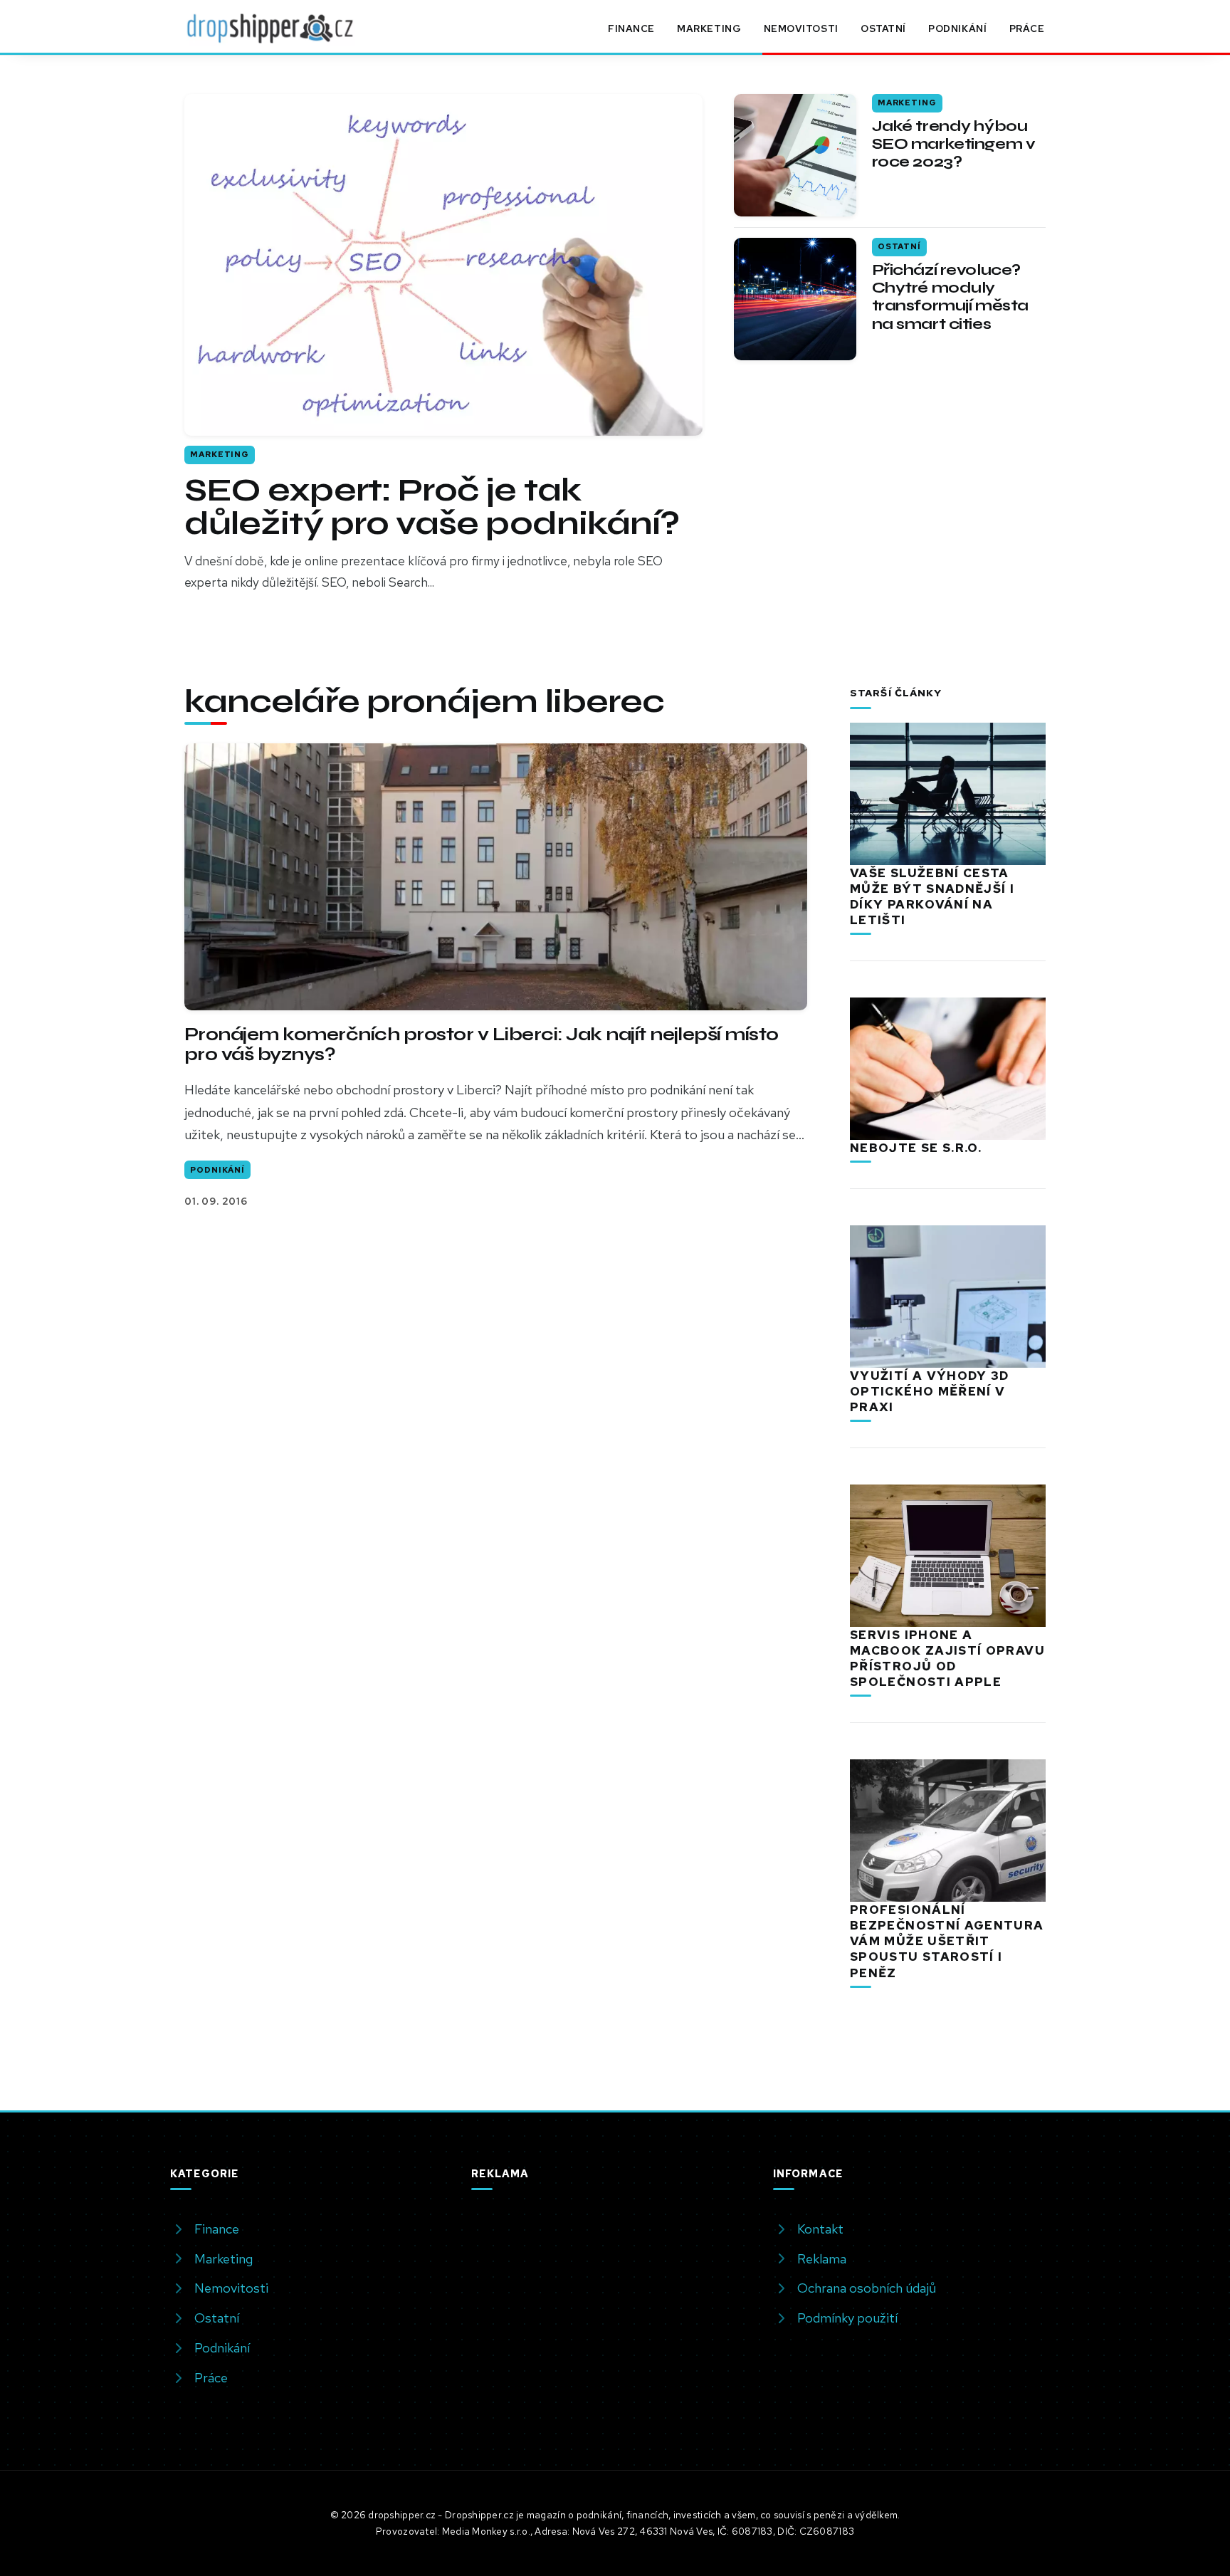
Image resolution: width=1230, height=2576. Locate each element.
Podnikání (957, 28)
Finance (631, 28)
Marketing (709, 28)
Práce (1027, 28)
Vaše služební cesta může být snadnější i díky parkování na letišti (932, 896)
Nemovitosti (801, 28)
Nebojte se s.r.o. (916, 1148)
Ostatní (883, 28)
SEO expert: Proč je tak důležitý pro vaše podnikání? (432, 507)
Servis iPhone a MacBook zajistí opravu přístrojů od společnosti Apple (947, 1658)
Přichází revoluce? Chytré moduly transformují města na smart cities (950, 297)
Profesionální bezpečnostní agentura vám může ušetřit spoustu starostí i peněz (947, 1941)
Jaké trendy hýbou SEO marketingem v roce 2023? (954, 144)
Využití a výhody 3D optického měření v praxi (930, 1391)
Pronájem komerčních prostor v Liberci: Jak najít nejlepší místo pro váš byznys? (482, 1044)
